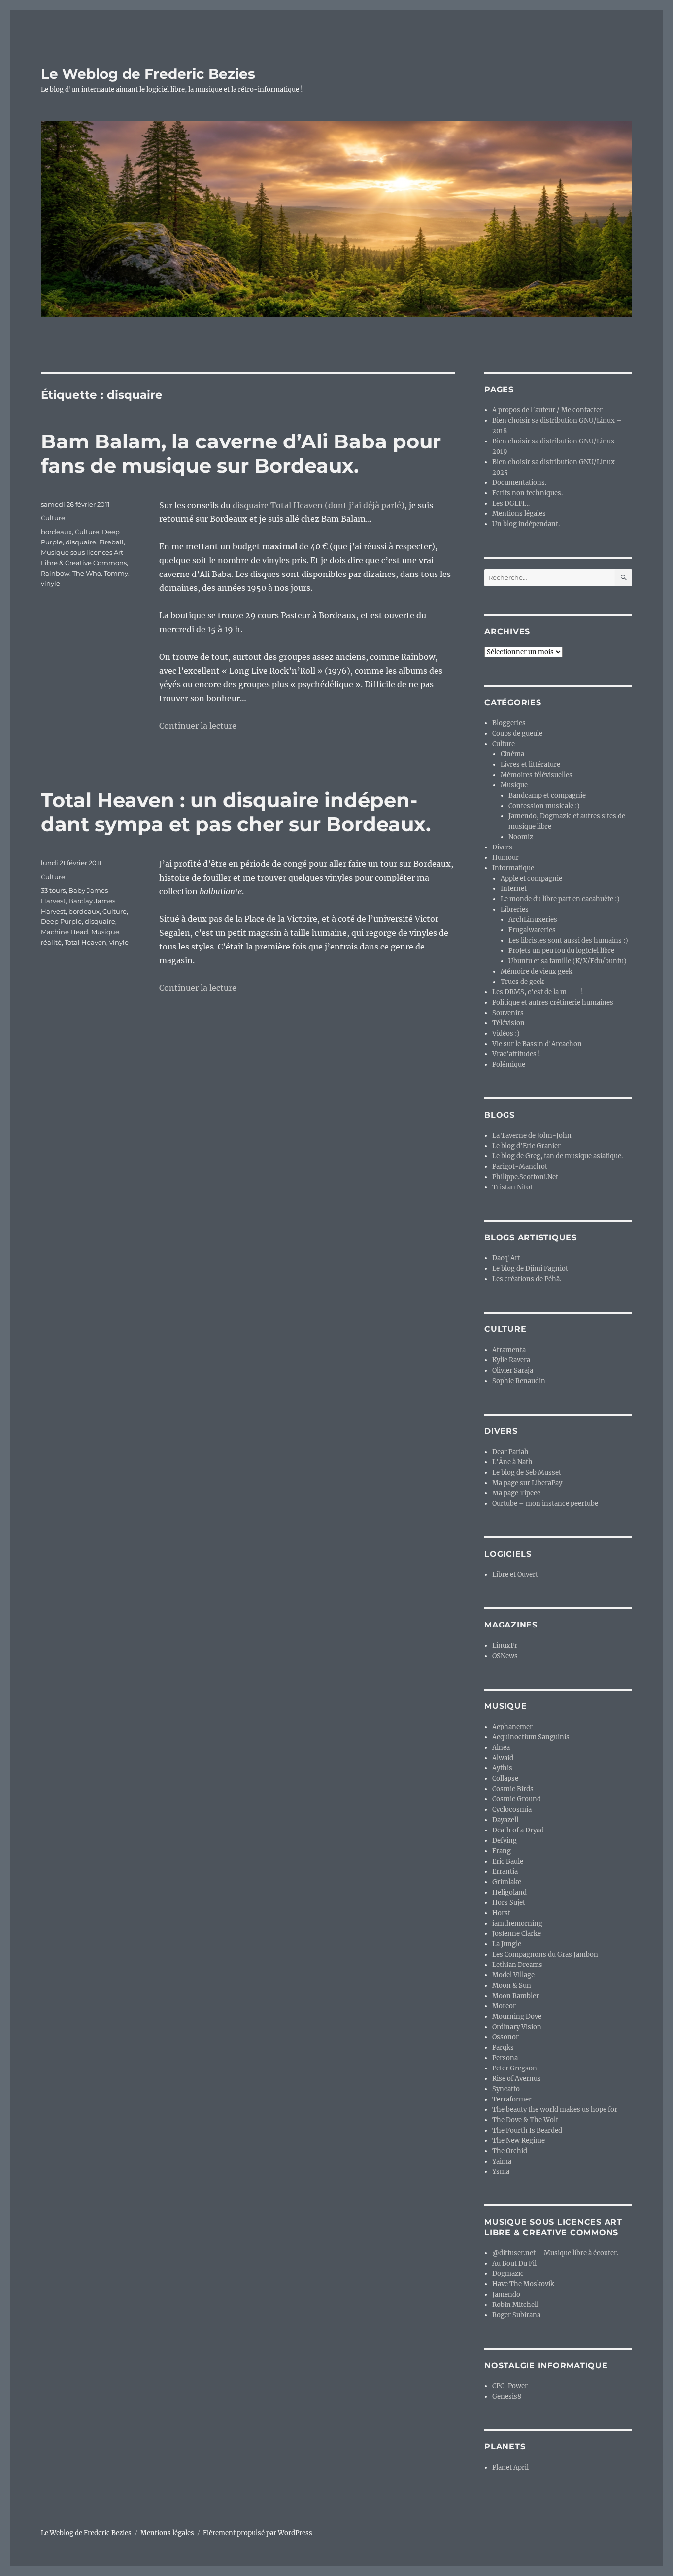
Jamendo (506, 2294)
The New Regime (519, 2141)
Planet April (510, 2467)
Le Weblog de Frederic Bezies (148, 74)
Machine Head (65, 932)
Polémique (509, 1065)
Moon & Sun (512, 1985)
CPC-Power (510, 2386)
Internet (514, 889)
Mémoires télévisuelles (537, 775)
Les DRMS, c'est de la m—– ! (538, 992)
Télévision (508, 1023)
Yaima (502, 2161)
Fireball (111, 542)
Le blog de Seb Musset (527, 1473)
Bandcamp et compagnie (547, 796)
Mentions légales (519, 514)
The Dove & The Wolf (525, 2120)
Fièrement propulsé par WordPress (258, 2533)
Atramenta (509, 1350)
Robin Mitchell (515, 2305)
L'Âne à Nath (512, 1462)
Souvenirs (508, 1013)
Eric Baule (508, 1861)
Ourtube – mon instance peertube (545, 1504)
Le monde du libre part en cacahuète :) (560, 899)
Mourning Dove (517, 2017)
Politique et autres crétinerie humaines (553, 1002)
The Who (87, 573)
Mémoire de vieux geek (537, 971)
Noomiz (521, 837)
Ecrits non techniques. (527, 493)
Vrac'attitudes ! (516, 1054)
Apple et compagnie (531, 878)
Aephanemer (512, 1727)
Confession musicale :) (544, 806)
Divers (502, 847)
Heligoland (509, 1892)
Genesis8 (507, 2396)
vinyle (50, 583)
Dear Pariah (510, 1452)
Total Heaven (85, 942)
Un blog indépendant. (526, 524)
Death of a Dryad (518, 1830)
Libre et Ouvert (515, 1575)
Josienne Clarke (517, 1934)
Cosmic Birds (513, 1789)
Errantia (505, 1872)
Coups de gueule (517, 733)
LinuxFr (505, 1645)
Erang (502, 1851)
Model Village (513, 1975)
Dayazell (505, 1820)
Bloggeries (509, 723)
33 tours (53, 890)
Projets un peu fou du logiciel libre (561, 951)
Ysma (501, 2172)
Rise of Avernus (517, 2079)
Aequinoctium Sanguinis (531, 1737)
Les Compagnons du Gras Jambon (545, 1954)
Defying (505, 1841)
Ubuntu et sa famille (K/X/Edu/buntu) (568, 961)
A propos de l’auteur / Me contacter (547, 410)
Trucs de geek (522, 982)
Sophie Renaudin (519, 1381)
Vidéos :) (506, 1034)
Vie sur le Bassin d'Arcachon (537, 1044)
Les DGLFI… (511, 503)
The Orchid (510, 2151)
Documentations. (519, 483)
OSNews (505, 1656)
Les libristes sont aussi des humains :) (568, 940)
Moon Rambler (516, 1996)
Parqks (503, 2048)
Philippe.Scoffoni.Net (525, 1177)
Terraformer (512, 2099)
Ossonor (505, 2037)
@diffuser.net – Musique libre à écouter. (555, 2253)
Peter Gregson (515, 2068)
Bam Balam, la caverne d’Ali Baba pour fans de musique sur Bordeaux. (241, 453)
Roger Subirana (516, 2315)
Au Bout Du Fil (514, 2263)
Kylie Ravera (511, 1360)
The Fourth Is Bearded (527, 2130)
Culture (53, 518)
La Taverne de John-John (532, 1135)
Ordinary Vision (517, 2027)
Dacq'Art (506, 1258)
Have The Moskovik (523, 2284)
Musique (105, 932)
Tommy (116, 573)
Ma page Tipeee (516, 1493)
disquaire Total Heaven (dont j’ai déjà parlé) (319, 505)
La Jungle (507, 1944)
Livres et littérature (530, 764)
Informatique (513, 868)
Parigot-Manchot (520, 1167)
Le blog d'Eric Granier (526, 1146)
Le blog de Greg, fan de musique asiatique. (557, 1156)
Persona (505, 2058)
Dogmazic (508, 2274)
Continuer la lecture (198, 726)
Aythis (502, 1768)
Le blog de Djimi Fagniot (530, 1269)
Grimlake (507, 1882)
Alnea (501, 1747)
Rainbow (55, 573)
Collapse (505, 1779)
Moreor (504, 2006)
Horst (501, 1913)
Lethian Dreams (517, 1965)
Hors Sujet (509, 1903)
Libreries (515, 909)
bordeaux (56, 532)
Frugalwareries (532, 930)
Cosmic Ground (517, 1799)
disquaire (81, 542)
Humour (505, 858)
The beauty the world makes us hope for (555, 2110)
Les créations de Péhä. (527, 1279)
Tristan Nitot (512, 1187)
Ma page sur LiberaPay (527, 1483)
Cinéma (512, 754)
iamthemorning (517, 1923)
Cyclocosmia (512, 1810)
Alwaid (503, 1758)
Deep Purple (61, 921)
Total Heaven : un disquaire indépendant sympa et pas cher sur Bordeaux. (236, 812)
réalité (51, 942)
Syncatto (506, 2089)
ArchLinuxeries (533, 920)
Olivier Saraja (513, 1371)
